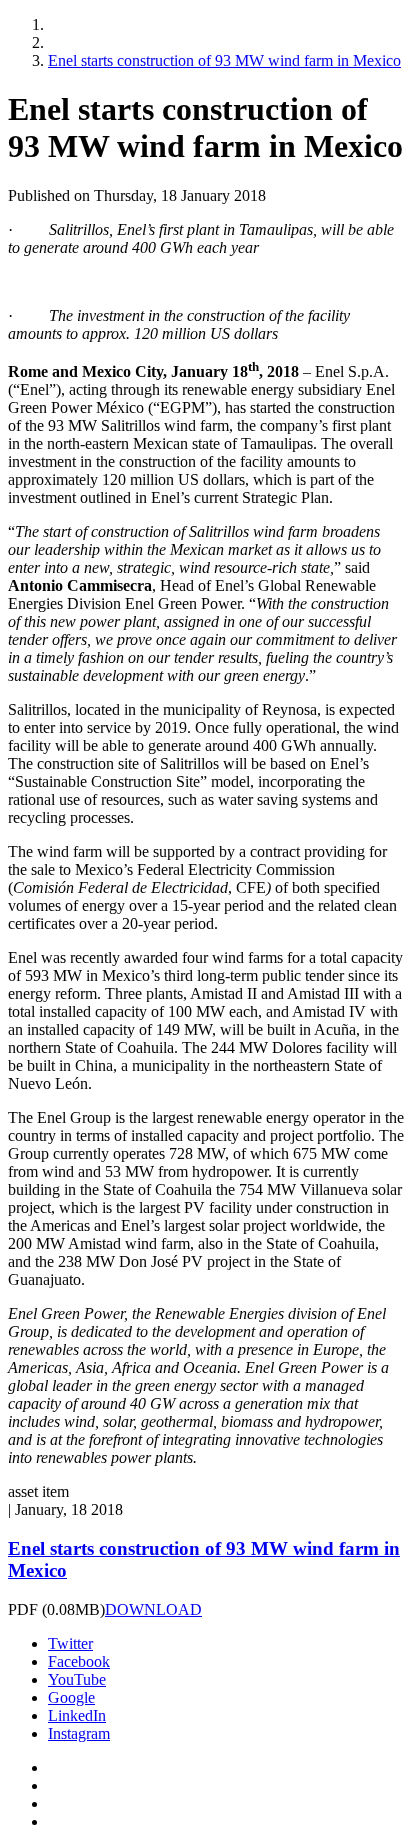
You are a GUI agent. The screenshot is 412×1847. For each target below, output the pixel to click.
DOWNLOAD (153, 1609)
